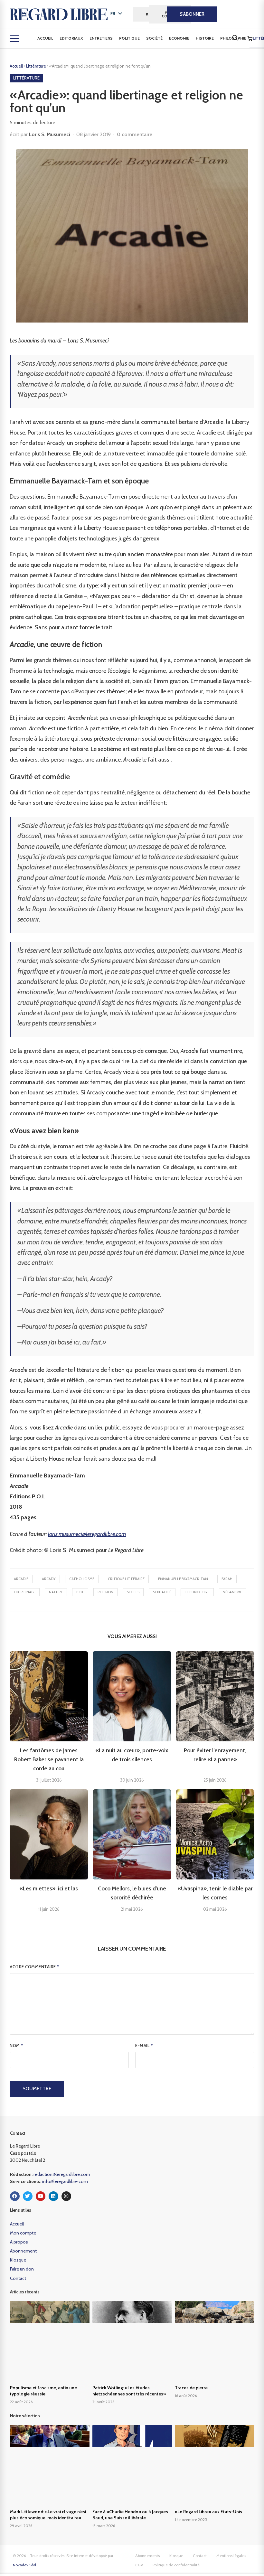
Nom (17, 2046)
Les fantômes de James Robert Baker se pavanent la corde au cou (49, 1759)
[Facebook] (15, 2196)
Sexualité (162, 1592)
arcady (49, 1579)
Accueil (45, 38)
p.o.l (80, 1592)
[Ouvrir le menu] (14, 39)
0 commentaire (135, 134)
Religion (105, 1592)
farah (227, 1579)
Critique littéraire (126, 1579)
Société (154, 38)
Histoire (205, 38)
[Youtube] (41, 2196)
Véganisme (233, 1592)
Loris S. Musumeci (50, 134)
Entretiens (101, 38)
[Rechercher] (235, 38)
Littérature (37, 66)
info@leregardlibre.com (65, 2181)
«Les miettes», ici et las (49, 1888)
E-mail (144, 2046)
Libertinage (25, 1592)
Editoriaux (71, 38)
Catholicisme (82, 1579)
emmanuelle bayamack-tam (183, 1579)
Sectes (133, 1592)
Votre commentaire (35, 1967)
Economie (179, 38)
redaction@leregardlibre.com (62, 2174)
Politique (129, 38)
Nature (56, 1592)
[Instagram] (66, 2196)
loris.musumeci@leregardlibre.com (87, 1534)
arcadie (21, 1579)
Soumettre (37, 2089)
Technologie (197, 1592)
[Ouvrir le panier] (250, 39)
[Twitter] (28, 2196)
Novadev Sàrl (24, 2565)
